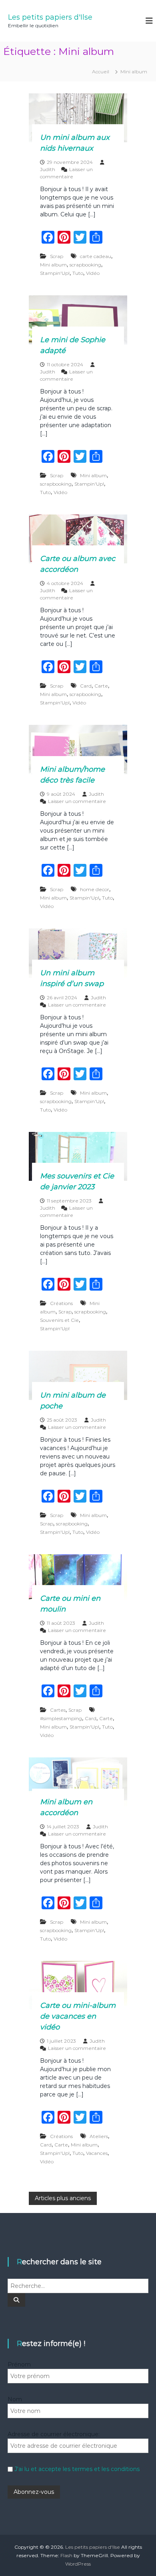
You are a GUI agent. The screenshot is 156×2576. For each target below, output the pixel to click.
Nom (15, 2399)
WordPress (78, 2564)
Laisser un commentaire (77, 801)
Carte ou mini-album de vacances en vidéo (78, 2016)
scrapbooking (85, 265)
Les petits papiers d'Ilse (50, 17)
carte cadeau (96, 256)
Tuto (78, 273)
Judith (48, 169)
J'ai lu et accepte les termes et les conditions (77, 2469)
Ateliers (99, 2136)
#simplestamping (61, 1718)
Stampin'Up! (55, 273)
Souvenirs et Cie (59, 1320)
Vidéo (93, 273)
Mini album (53, 265)
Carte (101, 686)
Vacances (97, 2153)
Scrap (57, 256)
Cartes (58, 1710)
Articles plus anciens (63, 2198)
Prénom (19, 2364)
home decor (95, 889)
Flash (66, 2555)
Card (86, 686)
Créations (61, 1303)
